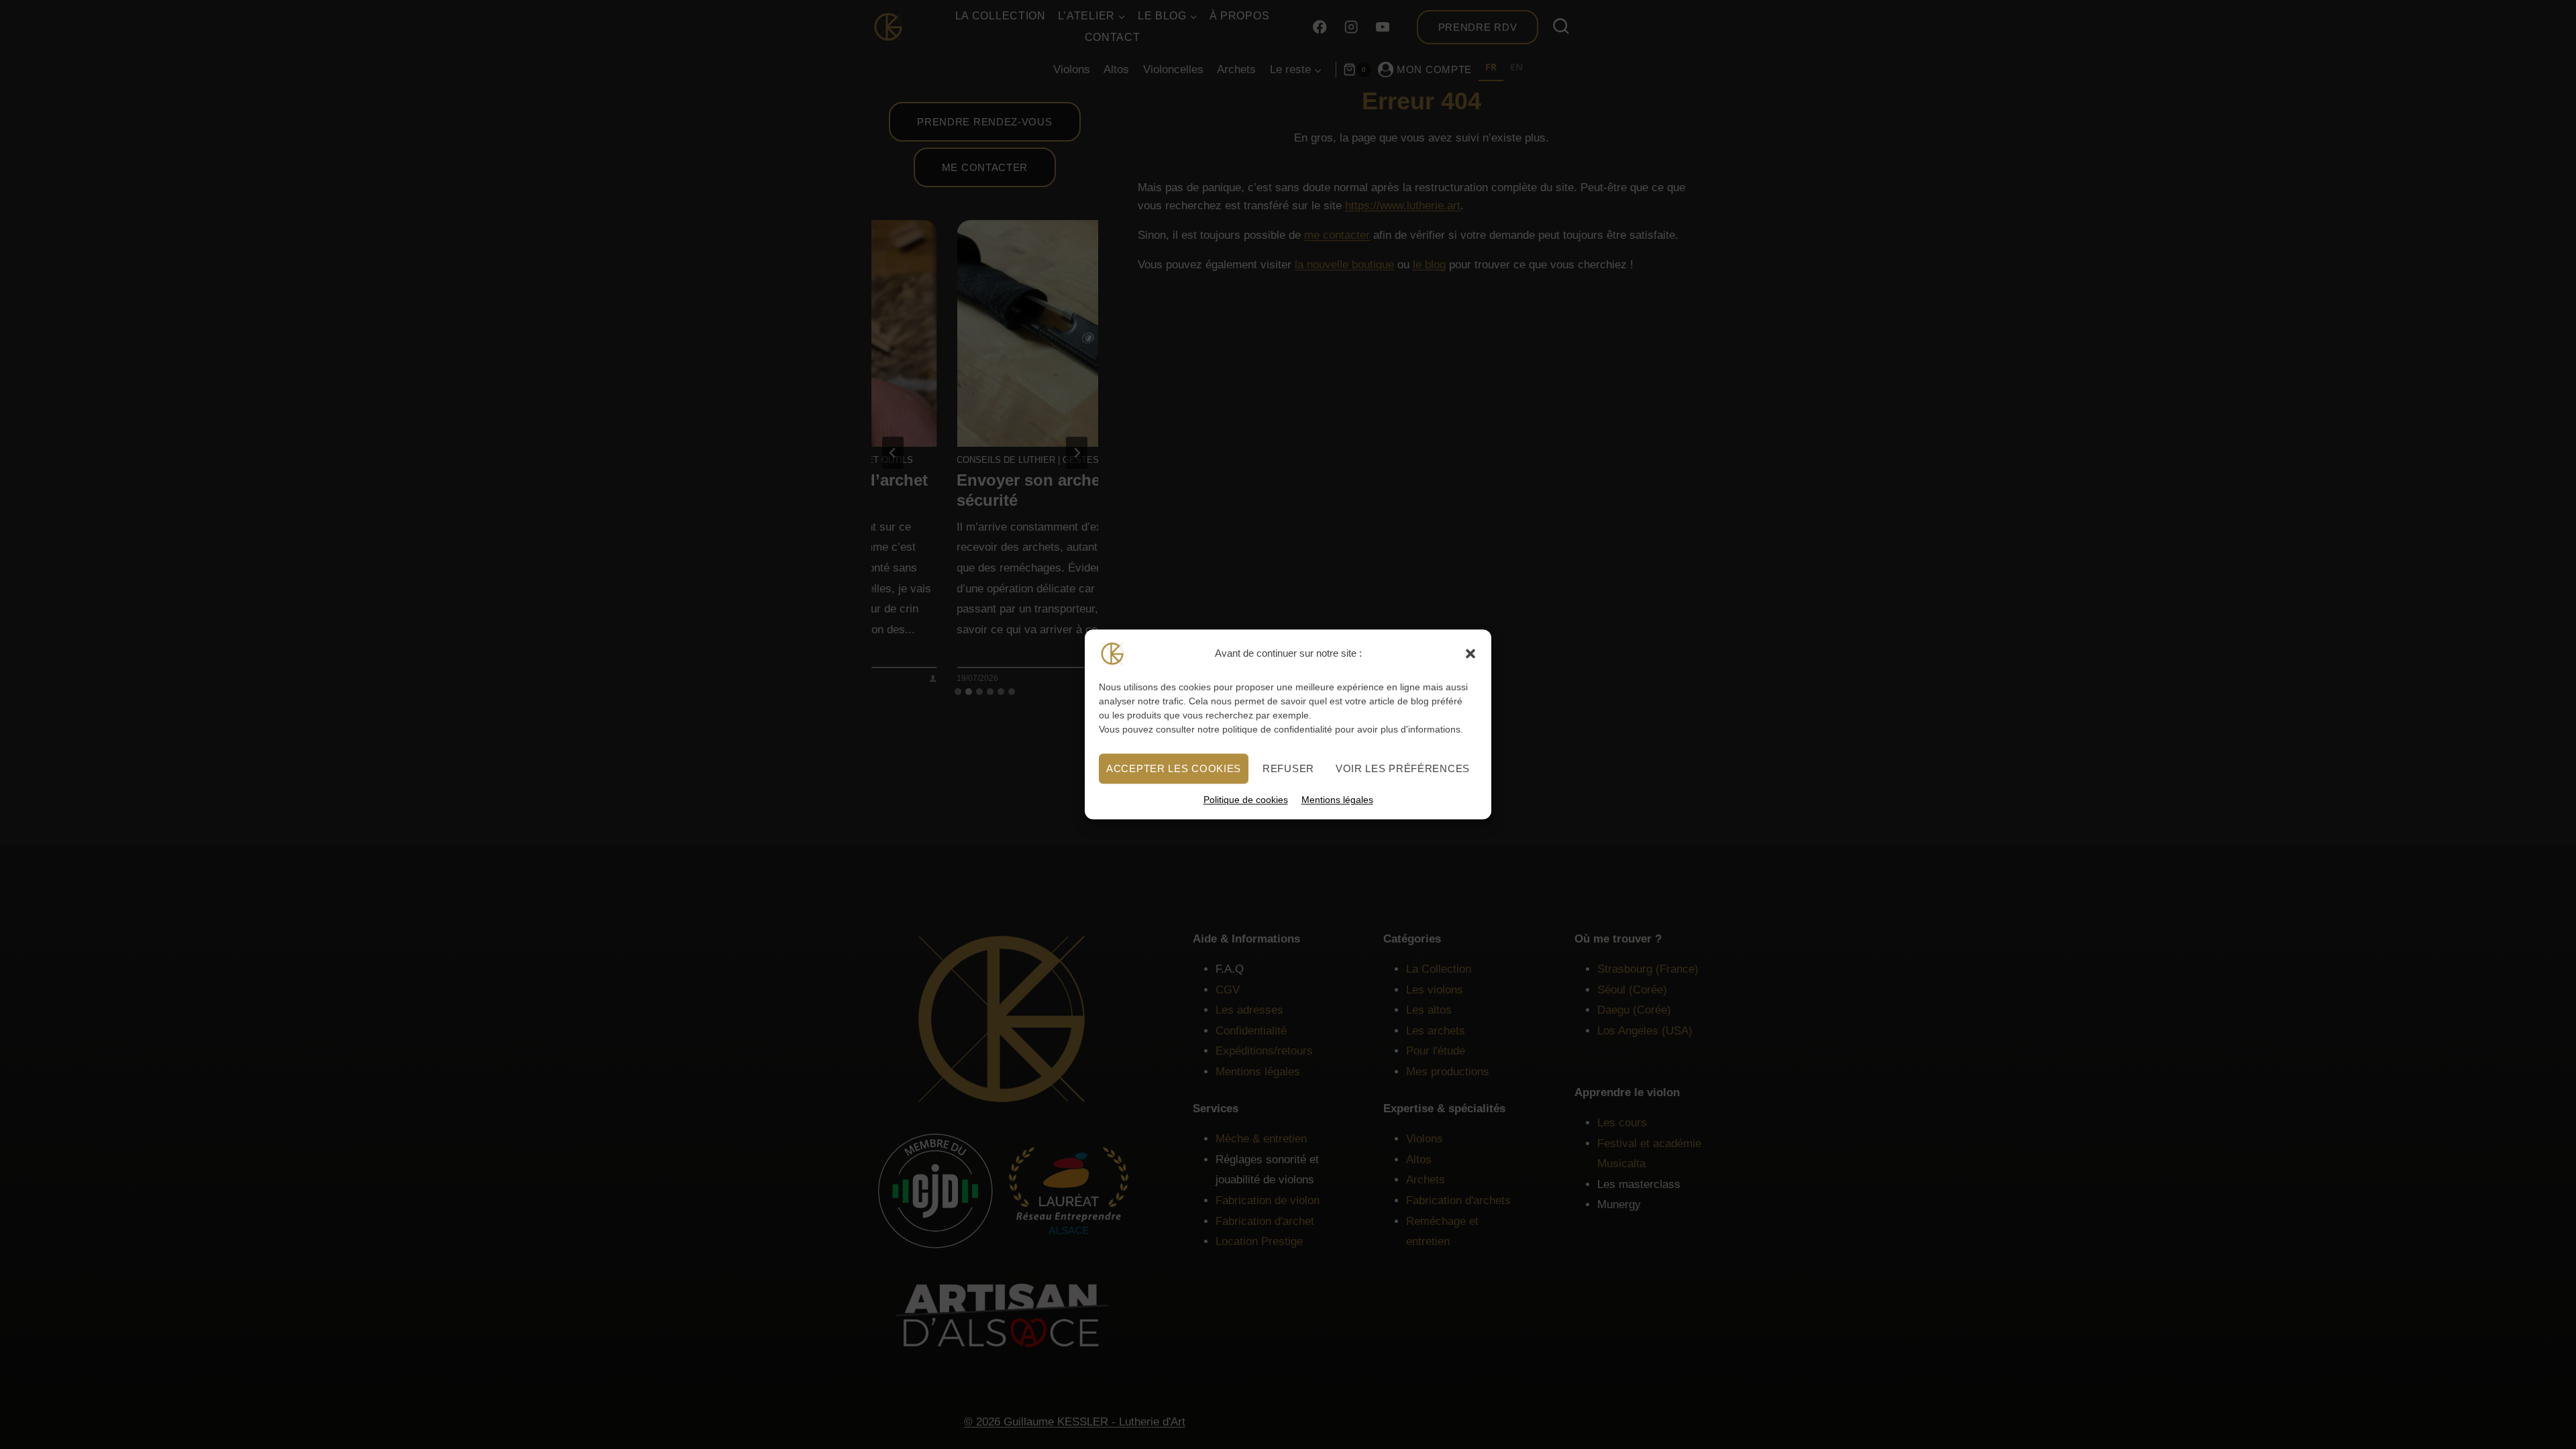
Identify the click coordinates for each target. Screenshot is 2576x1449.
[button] (1470, 653)
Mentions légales (1337, 800)
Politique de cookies (1246, 800)
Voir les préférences (1403, 768)
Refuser (1288, 768)
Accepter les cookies (1174, 768)
